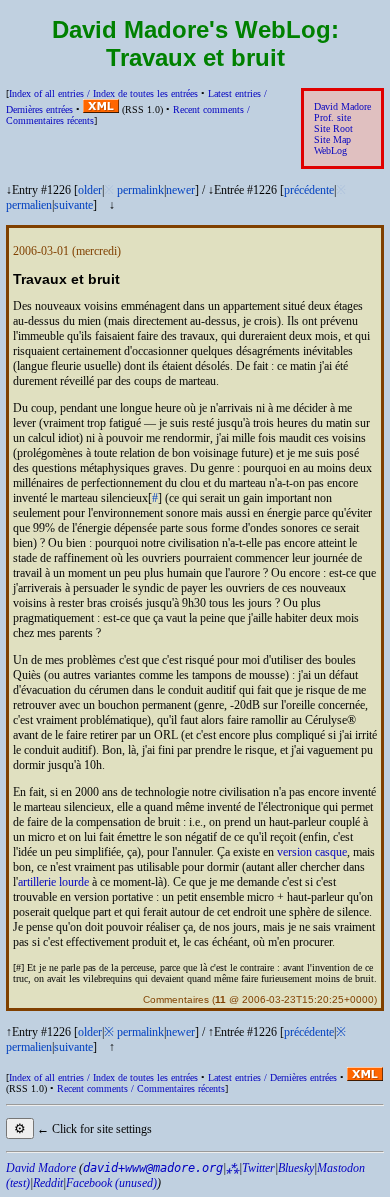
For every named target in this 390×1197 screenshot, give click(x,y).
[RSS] (101, 109)
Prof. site (332, 117)
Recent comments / (141, 1088)
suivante (73, 205)
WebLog (330, 150)
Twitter (258, 1168)
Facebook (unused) (111, 1183)
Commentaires (176, 999)
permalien (29, 205)
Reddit (48, 1183)
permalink (140, 190)
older (90, 190)
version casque (312, 852)
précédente (309, 190)
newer (180, 190)
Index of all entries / (103, 93)
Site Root (333, 128)
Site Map (332, 139)
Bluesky (296, 1168)
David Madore (342, 106)
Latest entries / (272, 1077)
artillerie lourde (53, 882)
